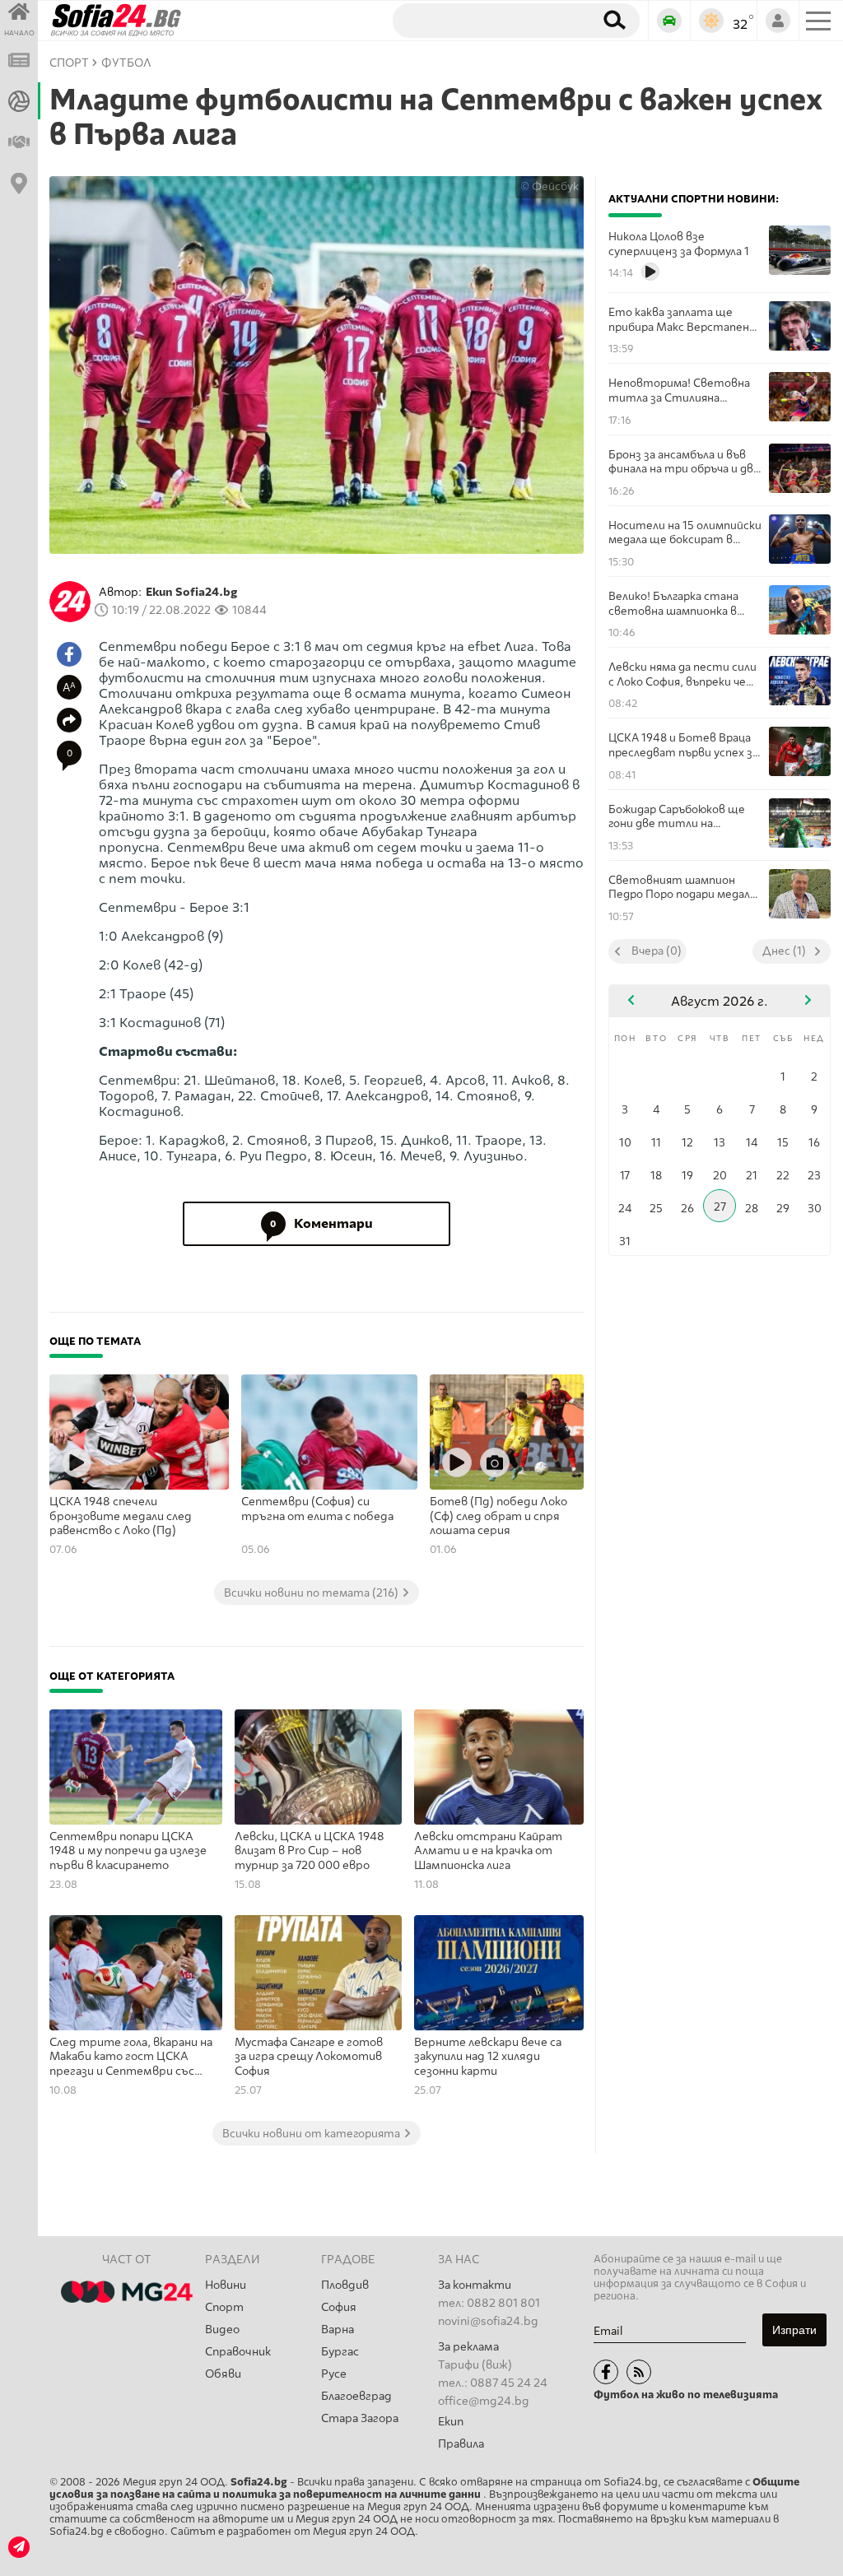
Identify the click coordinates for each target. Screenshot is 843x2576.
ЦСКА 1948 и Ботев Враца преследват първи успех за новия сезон (683, 745)
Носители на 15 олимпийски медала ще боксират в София (685, 533)
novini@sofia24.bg (488, 2321)
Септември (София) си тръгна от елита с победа (317, 1509)
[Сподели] (69, 720)
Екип (451, 2422)
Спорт (224, 2307)
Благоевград (356, 2396)
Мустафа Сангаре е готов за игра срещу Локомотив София (309, 2057)
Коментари (321, 1223)
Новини (226, 2285)
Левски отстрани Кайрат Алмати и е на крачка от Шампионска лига (488, 1851)
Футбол (126, 63)
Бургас (340, 2352)
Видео (222, 2330)
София (339, 2307)
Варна (338, 2330)
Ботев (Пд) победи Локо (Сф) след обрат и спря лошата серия (498, 1516)
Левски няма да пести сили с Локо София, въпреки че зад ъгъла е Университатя (682, 674)
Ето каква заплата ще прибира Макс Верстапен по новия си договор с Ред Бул (679, 320)
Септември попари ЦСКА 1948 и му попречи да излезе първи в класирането (128, 1851)
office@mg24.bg (484, 2401)
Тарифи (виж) (475, 2365)
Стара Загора (360, 2418)
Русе (334, 2374)
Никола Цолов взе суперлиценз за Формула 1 (679, 244)
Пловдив (345, 2285)
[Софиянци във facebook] (606, 2372)
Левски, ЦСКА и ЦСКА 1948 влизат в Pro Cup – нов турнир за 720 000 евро (310, 1851)
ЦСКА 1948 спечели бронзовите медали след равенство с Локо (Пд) (121, 1516)
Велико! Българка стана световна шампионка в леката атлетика (673, 604)
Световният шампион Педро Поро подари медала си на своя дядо (682, 888)
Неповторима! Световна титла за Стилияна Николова (679, 391)
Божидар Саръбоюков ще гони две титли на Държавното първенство (680, 817)
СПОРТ (69, 63)
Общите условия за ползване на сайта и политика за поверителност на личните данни (424, 2488)
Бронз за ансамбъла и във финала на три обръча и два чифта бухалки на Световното (684, 462)
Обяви (223, 2374)
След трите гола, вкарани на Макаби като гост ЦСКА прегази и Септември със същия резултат (131, 2058)
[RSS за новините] (639, 2372)
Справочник (238, 2352)
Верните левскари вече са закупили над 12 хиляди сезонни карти (488, 2057)
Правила (461, 2444)
